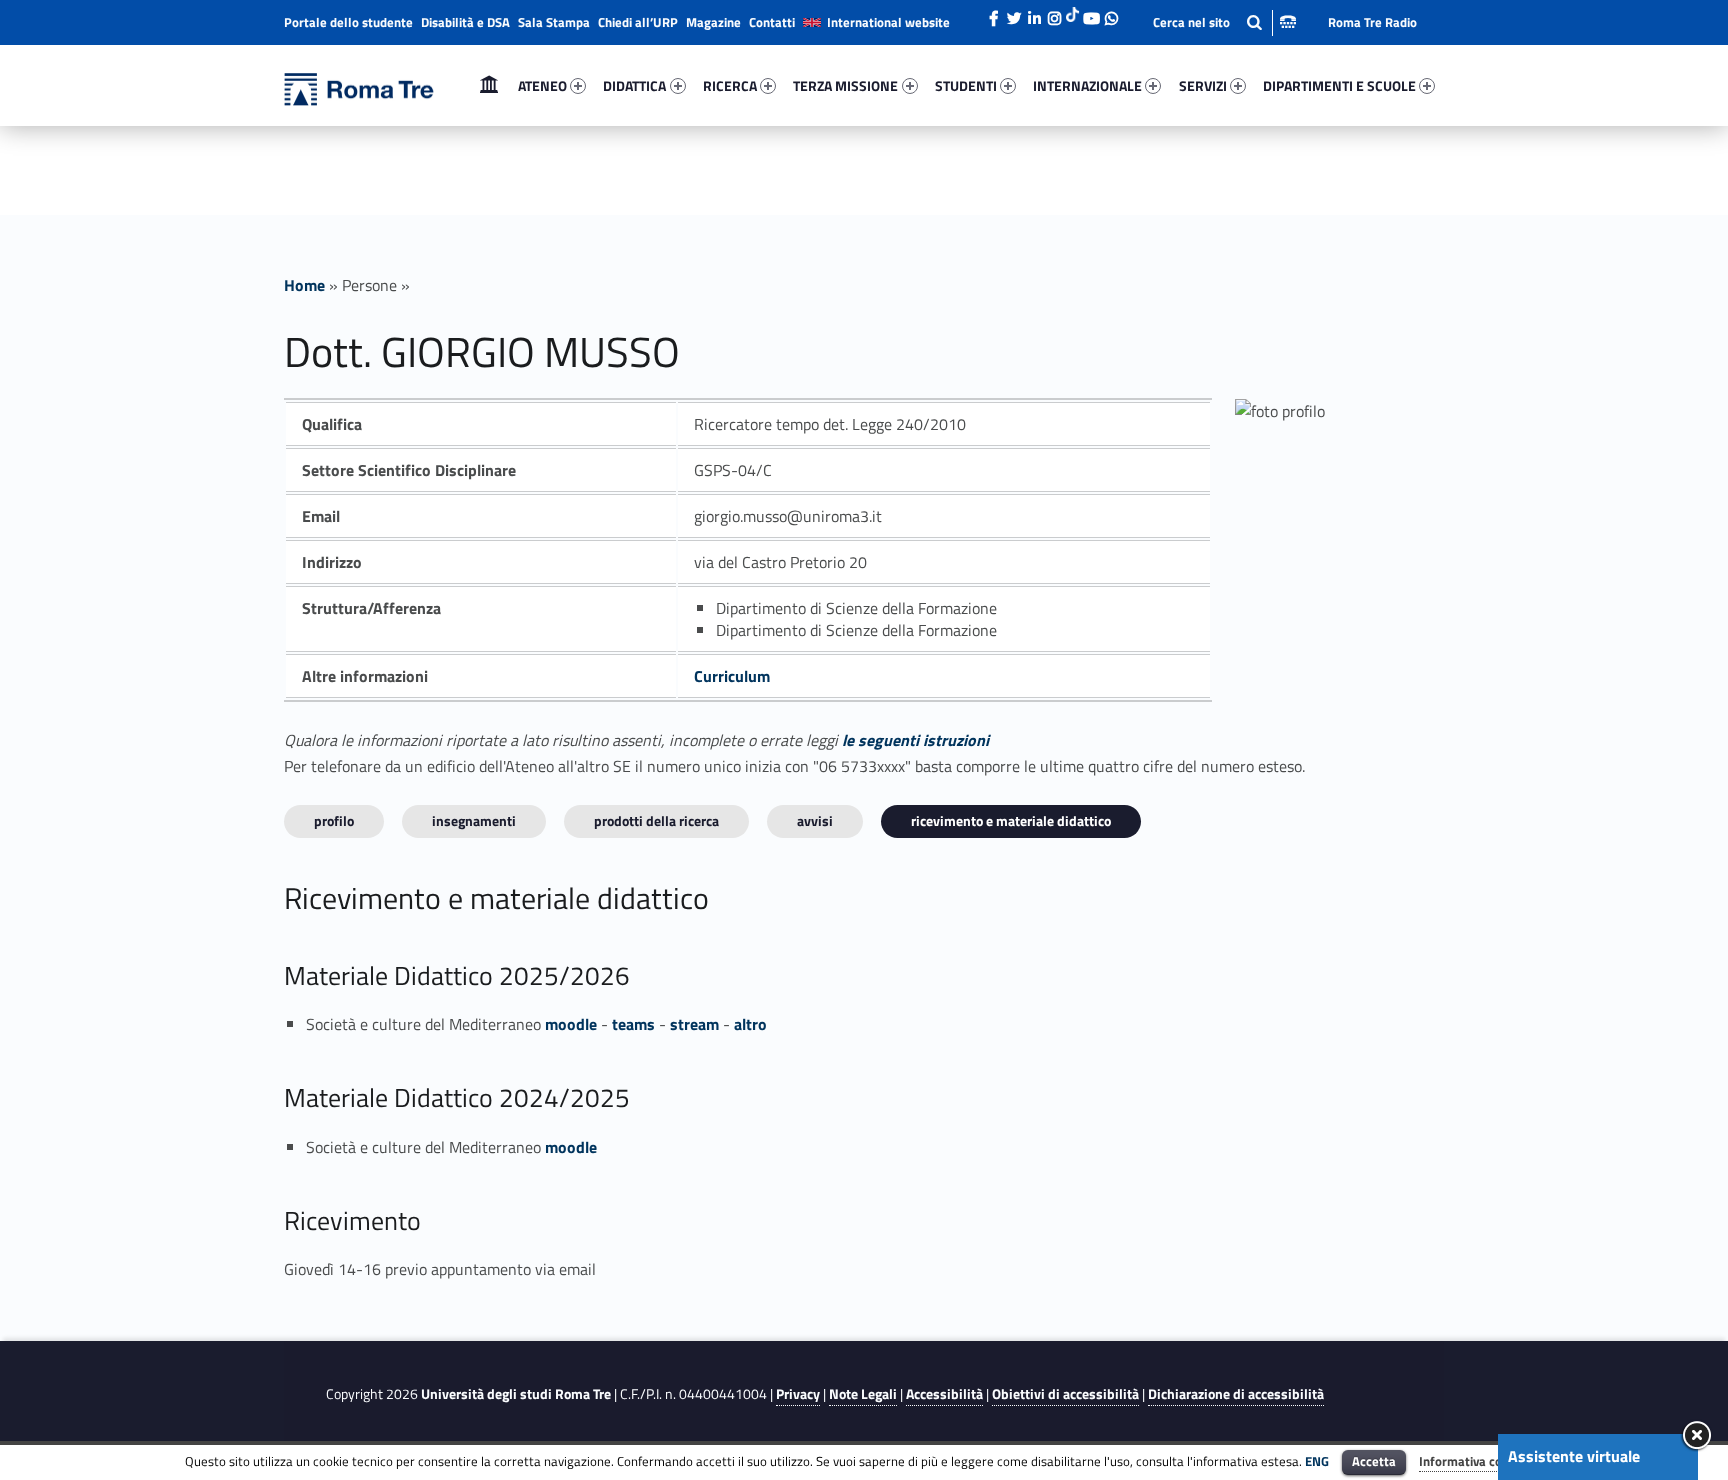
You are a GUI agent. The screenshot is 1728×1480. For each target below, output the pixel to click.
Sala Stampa (554, 22)
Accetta (1374, 1461)
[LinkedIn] (1034, 13)
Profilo (334, 820)
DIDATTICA (634, 85)
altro (750, 1024)
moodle (571, 1024)
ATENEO (542, 85)
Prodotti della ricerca (656, 820)
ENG (1317, 1461)
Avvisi (815, 820)
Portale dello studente (348, 22)
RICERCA (730, 85)
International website (888, 22)
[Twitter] (1014, 13)
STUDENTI (966, 85)
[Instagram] (1054, 13)
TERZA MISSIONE (845, 85)
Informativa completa (1481, 1461)
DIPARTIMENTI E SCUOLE (1339, 85)
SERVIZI (1203, 85)
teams (633, 1024)
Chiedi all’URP (638, 22)
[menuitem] (489, 86)
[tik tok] (1072, 13)
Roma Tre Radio (1372, 22)
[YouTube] (1091, 13)
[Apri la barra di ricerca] (1224, 22)
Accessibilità (944, 1394)
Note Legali (863, 1394)
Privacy (798, 1394)
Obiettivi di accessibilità (1065, 1394)
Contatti (772, 22)
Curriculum (732, 676)
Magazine (713, 22)
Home (489, 85)
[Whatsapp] (1111, 13)
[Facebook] (994, 13)
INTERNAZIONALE (1087, 85)
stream (694, 1024)
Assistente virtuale (1574, 1456)
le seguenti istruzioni (915, 740)
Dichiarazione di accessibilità (1236, 1394)
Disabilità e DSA (465, 22)
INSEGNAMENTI (474, 820)
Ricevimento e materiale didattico (1011, 820)
